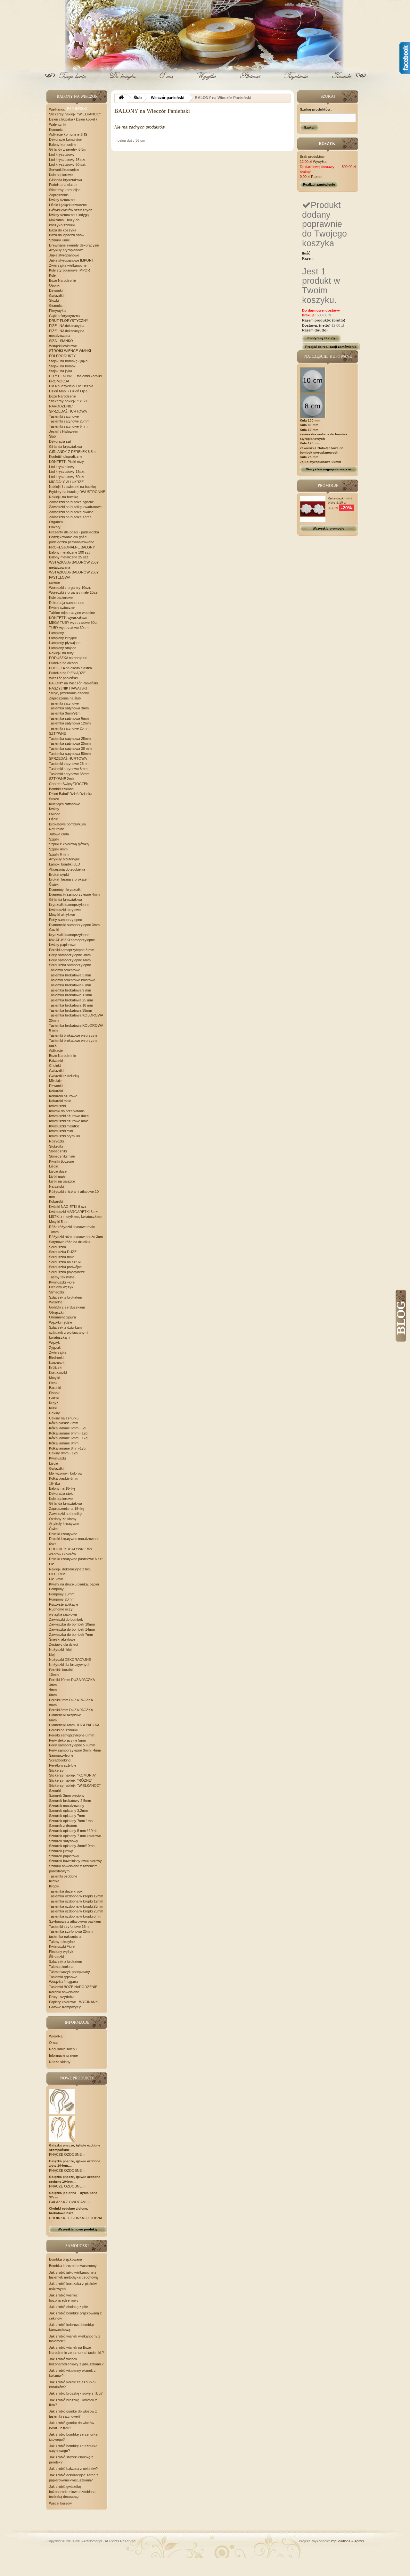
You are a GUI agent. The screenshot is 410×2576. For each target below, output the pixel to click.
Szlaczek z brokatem (66, 1297)
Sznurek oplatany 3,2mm (68, 1811)
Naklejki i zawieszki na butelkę (73, 487)
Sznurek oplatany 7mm (67, 1816)
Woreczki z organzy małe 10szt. (74, 592)
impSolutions (341, 2541)
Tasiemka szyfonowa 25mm (71, 1931)
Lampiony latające (63, 638)
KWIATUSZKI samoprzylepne (72, 940)
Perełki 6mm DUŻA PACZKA (71, 1700)
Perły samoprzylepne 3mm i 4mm (75, 1750)
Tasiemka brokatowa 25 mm (71, 1000)
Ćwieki (54, 884)
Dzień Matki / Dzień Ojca (68, 391)
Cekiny (54, 1413)
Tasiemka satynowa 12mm (70, 723)
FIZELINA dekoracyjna (67, 326)
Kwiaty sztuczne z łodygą (69, 215)
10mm (54, 1675)
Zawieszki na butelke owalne (71, 512)
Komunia (56, 130)
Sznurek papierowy (64, 1856)
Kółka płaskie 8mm (64, 1423)
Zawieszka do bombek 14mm (72, 1629)
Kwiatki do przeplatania (67, 1111)
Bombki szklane (61, 789)
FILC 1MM (57, 1574)
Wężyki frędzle (61, 1322)
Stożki (54, 300)
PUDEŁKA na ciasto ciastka (70, 668)
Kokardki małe (60, 1101)
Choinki (55, 1066)
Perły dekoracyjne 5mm (67, 1740)
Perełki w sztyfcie (63, 1765)
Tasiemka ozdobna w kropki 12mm (76, 1896)
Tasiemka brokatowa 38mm (70, 1010)
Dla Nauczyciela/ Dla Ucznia (71, 386)
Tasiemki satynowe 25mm (69, 421)
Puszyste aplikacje (64, 1604)
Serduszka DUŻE (63, 1252)
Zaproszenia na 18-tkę (67, 1509)
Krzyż (54, 1403)
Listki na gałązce (62, 1181)
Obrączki (56, 1312)
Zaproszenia (59, 195)
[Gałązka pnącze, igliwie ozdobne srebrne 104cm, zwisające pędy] (62, 2129)
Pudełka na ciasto (63, 185)
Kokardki (56, 1091)
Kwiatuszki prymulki (64, 1136)
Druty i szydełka (62, 1997)
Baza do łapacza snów (67, 235)
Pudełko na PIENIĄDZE (67, 673)
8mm (53, 1705)
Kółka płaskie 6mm (64, 1478)
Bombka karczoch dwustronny (73, 2266)
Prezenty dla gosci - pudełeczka (74, 532)
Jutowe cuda (59, 834)
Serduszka (57, 1247)
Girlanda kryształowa (66, 180)
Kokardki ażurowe (63, 1096)
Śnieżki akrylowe (62, 1639)
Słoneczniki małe (62, 1156)
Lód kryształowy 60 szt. (68, 164)
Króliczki (56, 1367)
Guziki (54, 930)
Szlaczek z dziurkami (66, 1327)
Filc (52, 1564)
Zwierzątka (58, 1352)
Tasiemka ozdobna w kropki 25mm (76, 1906)
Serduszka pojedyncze (67, 1272)
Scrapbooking (60, 1760)
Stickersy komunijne (65, 190)
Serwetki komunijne (64, 170)
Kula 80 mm (309, 425)
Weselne (56, 1302)
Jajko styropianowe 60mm (320, 462)
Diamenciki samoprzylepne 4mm (74, 894)
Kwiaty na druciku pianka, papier (74, 1584)
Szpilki (54, 839)
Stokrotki (56, 1146)
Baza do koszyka (63, 230)
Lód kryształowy (62, 155)
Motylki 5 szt (59, 1222)
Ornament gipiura (62, 1317)
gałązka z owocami (68, 2202)
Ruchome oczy (61, 1609)
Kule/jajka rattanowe (65, 804)
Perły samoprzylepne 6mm (70, 960)
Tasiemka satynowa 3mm (69, 708)
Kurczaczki (58, 1373)
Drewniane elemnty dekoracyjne (74, 245)
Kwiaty (54, 809)
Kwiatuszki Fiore (62, 1282)
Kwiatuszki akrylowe (65, 910)
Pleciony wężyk (61, 1287)
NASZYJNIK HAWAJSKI (68, 688)
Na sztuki (56, 1186)
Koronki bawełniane (64, 1992)
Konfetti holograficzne (66, 456)
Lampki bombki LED (65, 864)
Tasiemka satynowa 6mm (69, 718)
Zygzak (55, 1348)
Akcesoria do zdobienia (67, 869)
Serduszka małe (62, 1257)
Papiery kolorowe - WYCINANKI (74, 2002)
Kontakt (341, 81)
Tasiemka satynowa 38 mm (70, 749)
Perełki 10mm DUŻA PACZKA (72, 1680)
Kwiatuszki (57, 1106)
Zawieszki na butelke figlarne (71, 502)
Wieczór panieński (63, 678)
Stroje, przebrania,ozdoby (69, 693)
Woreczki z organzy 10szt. (70, 588)
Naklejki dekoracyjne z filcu (70, 1569)
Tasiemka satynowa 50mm (70, 754)
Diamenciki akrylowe (65, 1715)
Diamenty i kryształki (65, 890)
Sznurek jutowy (61, 1851)
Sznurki (55, 1791)
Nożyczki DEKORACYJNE (70, 1660)
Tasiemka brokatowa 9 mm (70, 990)
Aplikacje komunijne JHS (68, 134)
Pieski (54, 1383)
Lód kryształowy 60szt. (67, 477)
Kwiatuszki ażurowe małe (69, 1121)
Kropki (54, 1886)
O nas (166, 81)
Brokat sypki (59, 874)
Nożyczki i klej (60, 1650)
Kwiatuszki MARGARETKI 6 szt (74, 1212)
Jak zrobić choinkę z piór (69, 2307)
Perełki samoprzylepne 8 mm (72, 950)
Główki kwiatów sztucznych (71, 210)
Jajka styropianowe (64, 255)
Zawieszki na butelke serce (70, 517)
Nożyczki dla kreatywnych (70, 1665)
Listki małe (57, 1176)
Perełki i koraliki (61, 1670)
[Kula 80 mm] (313, 405)
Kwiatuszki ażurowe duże (69, 1116)
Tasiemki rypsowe (63, 1977)
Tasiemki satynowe (64, 416)
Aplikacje (56, 1050)
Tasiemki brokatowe (65, 970)
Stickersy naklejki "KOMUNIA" (73, 1775)
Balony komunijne (63, 145)
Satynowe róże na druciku (69, 1242)
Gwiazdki (56, 296)
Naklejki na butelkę (64, 497)
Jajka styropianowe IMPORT (71, 260)
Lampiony (57, 633)
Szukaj (309, 127)
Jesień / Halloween (64, 431)
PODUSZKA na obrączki (68, 658)
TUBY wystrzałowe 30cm (69, 628)
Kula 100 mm (310, 420)
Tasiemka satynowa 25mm (70, 739)
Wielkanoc (57, 109)
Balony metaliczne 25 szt (68, 557)
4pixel (359, 2541)
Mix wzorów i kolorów (66, 1473)
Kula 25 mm (309, 457)
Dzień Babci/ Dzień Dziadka (71, 794)
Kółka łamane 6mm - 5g (67, 1428)
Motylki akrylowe (62, 915)
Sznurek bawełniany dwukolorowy (75, 1861)
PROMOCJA (59, 381)
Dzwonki (56, 290)
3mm (53, 1685)
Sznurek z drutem (63, 1826)
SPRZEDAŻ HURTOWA (68, 411)
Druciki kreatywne (63, 1534)
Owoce (55, 814)
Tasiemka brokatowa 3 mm (70, 975)
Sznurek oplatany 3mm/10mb (72, 1846)
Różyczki (56, 1141)
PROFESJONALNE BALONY (72, 547)
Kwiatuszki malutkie (64, 1126)
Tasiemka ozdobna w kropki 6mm (75, 1916)
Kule (52, 275)
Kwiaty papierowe (63, 945)
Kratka (54, 1881)
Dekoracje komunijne (65, 139)
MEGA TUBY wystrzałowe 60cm (74, 623)
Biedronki (56, 1358)
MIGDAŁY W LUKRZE (66, 482)
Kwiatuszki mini (61, 1131)
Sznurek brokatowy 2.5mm (70, 1801)
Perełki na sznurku (64, 1730)
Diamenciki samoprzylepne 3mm (74, 925)
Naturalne (57, 829)
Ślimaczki (56, 1292)
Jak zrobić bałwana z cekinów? (73, 2469)
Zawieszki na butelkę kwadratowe (75, 507)
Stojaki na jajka (61, 371)
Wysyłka (207, 81)
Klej (52, 1655)
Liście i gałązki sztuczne (68, 205)
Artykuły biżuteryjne (64, 859)
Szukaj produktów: (316, 109)
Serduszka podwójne (65, 1267)
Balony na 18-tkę (62, 1488)
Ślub (52, 436)
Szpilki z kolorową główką (69, 844)
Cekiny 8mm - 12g (63, 1453)
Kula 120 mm (310, 443)
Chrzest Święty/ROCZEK (69, 784)
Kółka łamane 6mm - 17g (68, 1438)
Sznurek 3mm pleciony (67, 1795)
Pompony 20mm (62, 1599)
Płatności (251, 81)
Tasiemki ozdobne (63, 1876)
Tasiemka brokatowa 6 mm (70, 985)
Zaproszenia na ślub (65, 698)
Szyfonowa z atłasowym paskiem (75, 1921)
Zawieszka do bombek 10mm (72, 1624)
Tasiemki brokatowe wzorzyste (73, 1035)
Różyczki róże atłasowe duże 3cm (76, 1237)
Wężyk (54, 1342)
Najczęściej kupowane (328, 356)
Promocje (328, 486)
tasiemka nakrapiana (65, 1936)
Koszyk (123, 81)
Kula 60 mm (309, 430)
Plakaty (55, 527)
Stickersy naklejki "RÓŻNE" (71, 1780)
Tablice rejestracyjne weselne (72, 613)
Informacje (77, 2022)
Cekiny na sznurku (64, 1418)
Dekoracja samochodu (67, 603)
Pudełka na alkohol (64, 663)
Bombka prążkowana (66, 2259)
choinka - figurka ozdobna (75, 2218)
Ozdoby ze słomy (63, 1519)
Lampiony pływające (65, 643)
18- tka (54, 1484)
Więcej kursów (60, 2503)
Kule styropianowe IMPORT (71, 270)
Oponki (55, 285)
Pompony (56, 1589)
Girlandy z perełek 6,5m (68, 149)
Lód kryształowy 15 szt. (68, 160)
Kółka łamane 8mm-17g (67, 1448)
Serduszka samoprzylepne (70, 965)
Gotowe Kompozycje (65, 2007)
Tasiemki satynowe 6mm (68, 426)
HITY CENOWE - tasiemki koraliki (75, 376)
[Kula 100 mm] (313, 380)
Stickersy (56, 1770)
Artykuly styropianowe (66, 250)
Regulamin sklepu (63, 2049)
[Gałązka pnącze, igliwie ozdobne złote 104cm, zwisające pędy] (62, 2101)
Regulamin (295, 81)
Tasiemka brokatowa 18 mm (71, 1005)
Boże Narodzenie (62, 280)
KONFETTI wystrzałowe (68, 618)
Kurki (53, 1408)
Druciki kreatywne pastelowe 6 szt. (76, 1559)
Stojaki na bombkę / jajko (68, 361)
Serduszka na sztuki (65, 1262)
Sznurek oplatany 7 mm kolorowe (75, 1836)
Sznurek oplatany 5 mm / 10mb (73, 1831)
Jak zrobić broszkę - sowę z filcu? (76, 2393)
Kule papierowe (61, 175)
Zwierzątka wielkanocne (68, 265)
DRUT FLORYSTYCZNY (69, 321)
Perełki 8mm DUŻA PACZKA (71, 1710)
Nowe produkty (77, 2078)
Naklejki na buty (61, 653)
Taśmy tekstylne (62, 1277)
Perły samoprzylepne (66, 920)
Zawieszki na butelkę (65, 1514)
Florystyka (57, 311)
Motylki (54, 1378)
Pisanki (55, 1393)
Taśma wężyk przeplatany (70, 1972)
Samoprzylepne (61, 1755)
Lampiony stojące (63, 648)
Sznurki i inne (59, 240)
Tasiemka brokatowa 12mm (70, 995)
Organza (56, 522)
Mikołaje (55, 1081)
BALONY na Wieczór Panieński (73, 683)
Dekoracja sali (60, 441)
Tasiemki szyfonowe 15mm (70, 1927)
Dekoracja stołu (61, 1493)
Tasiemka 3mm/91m (65, 713)
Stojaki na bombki (63, 366)
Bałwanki (56, 1061)
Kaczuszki (57, 1363)
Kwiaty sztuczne (62, 200)
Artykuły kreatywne (64, 1524)
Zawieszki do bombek (66, 1619)
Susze (54, 799)
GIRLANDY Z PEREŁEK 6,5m (72, 452)
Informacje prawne (63, 2055)
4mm (53, 1690)
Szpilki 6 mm (59, 854)
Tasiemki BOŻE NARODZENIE (73, 1987)
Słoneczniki (58, 1151)
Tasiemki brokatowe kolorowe (72, 980)
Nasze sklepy (60, 2062)
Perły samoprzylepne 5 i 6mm (72, 1745)
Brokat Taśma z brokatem (69, 879)
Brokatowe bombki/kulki (67, 824)
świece (54, 582)
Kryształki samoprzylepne (69, 905)
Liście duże (58, 1171)
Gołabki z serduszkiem (67, 1307)
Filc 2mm (56, 1579)
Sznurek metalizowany (67, 1806)
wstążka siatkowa (63, 1614)
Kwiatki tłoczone (61, 1161)
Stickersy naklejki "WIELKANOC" (75, 114)
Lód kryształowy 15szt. (67, 472)
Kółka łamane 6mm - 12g (68, 1433)
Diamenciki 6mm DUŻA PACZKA (74, 1725)
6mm (53, 1695)
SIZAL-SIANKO (61, 341)
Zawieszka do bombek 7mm (71, 1635)
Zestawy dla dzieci (63, 1644)
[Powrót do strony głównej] (121, 99)
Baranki (55, 1388)
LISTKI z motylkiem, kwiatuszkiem (76, 1217)
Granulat (56, 305)
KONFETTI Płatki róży (66, 462)
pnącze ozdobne (66, 2154)
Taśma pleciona (61, 1967)
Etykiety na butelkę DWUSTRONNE (77, 492)
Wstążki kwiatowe (63, 346)
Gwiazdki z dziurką (64, 1076)
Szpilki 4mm (58, 849)
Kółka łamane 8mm (64, 1443)
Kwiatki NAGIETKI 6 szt (67, 1207)
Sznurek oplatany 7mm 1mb (71, 1821)
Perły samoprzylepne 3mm (70, 955)
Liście (53, 819)
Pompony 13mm (62, 1594)
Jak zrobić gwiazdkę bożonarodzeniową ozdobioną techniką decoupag (72, 2492)
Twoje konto (74, 81)
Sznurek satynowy (64, 1841)
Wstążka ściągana (63, 1982)
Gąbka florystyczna (64, 316)
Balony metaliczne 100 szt (69, 552)
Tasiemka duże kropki (66, 1891)
